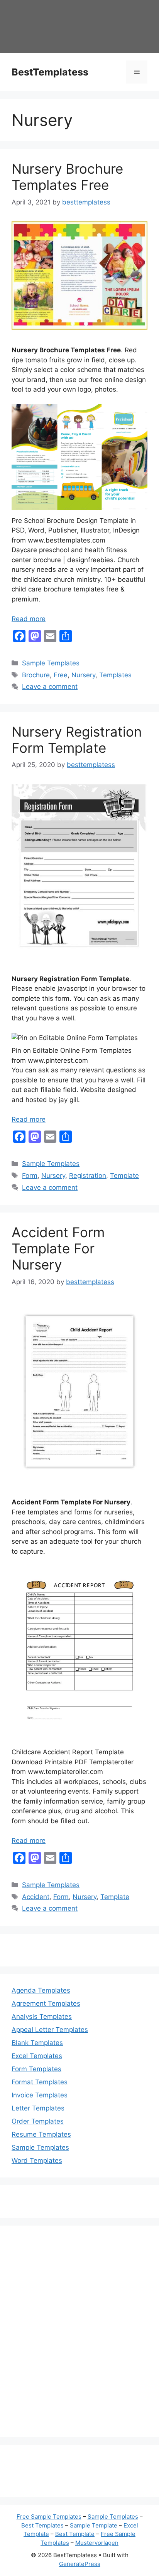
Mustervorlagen (97, 2543)
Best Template (75, 2534)
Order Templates (38, 2121)
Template (124, 1176)
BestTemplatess (50, 72)
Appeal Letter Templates (50, 2030)
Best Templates (42, 2525)
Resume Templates (41, 2134)
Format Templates (40, 2082)
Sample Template (94, 2525)
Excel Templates (37, 2056)
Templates (115, 675)
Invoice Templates (40, 2095)
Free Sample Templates (49, 2517)
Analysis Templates (42, 2017)
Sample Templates (51, 663)
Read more (29, 619)
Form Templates (36, 2069)
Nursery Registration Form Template (77, 740)
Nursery (83, 675)
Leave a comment (50, 687)
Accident (36, 1897)
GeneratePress (80, 2564)
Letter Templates (38, 2108)
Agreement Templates (46, 2003)
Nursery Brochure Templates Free (67, 177)
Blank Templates (37, 2043)
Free (61, 675)
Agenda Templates (41, 1990)
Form (30, 1176)
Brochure (36, 675)
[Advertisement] (79, 2336)
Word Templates (37, 2161)
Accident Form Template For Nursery (58, 1248)
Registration (88, 1176)
